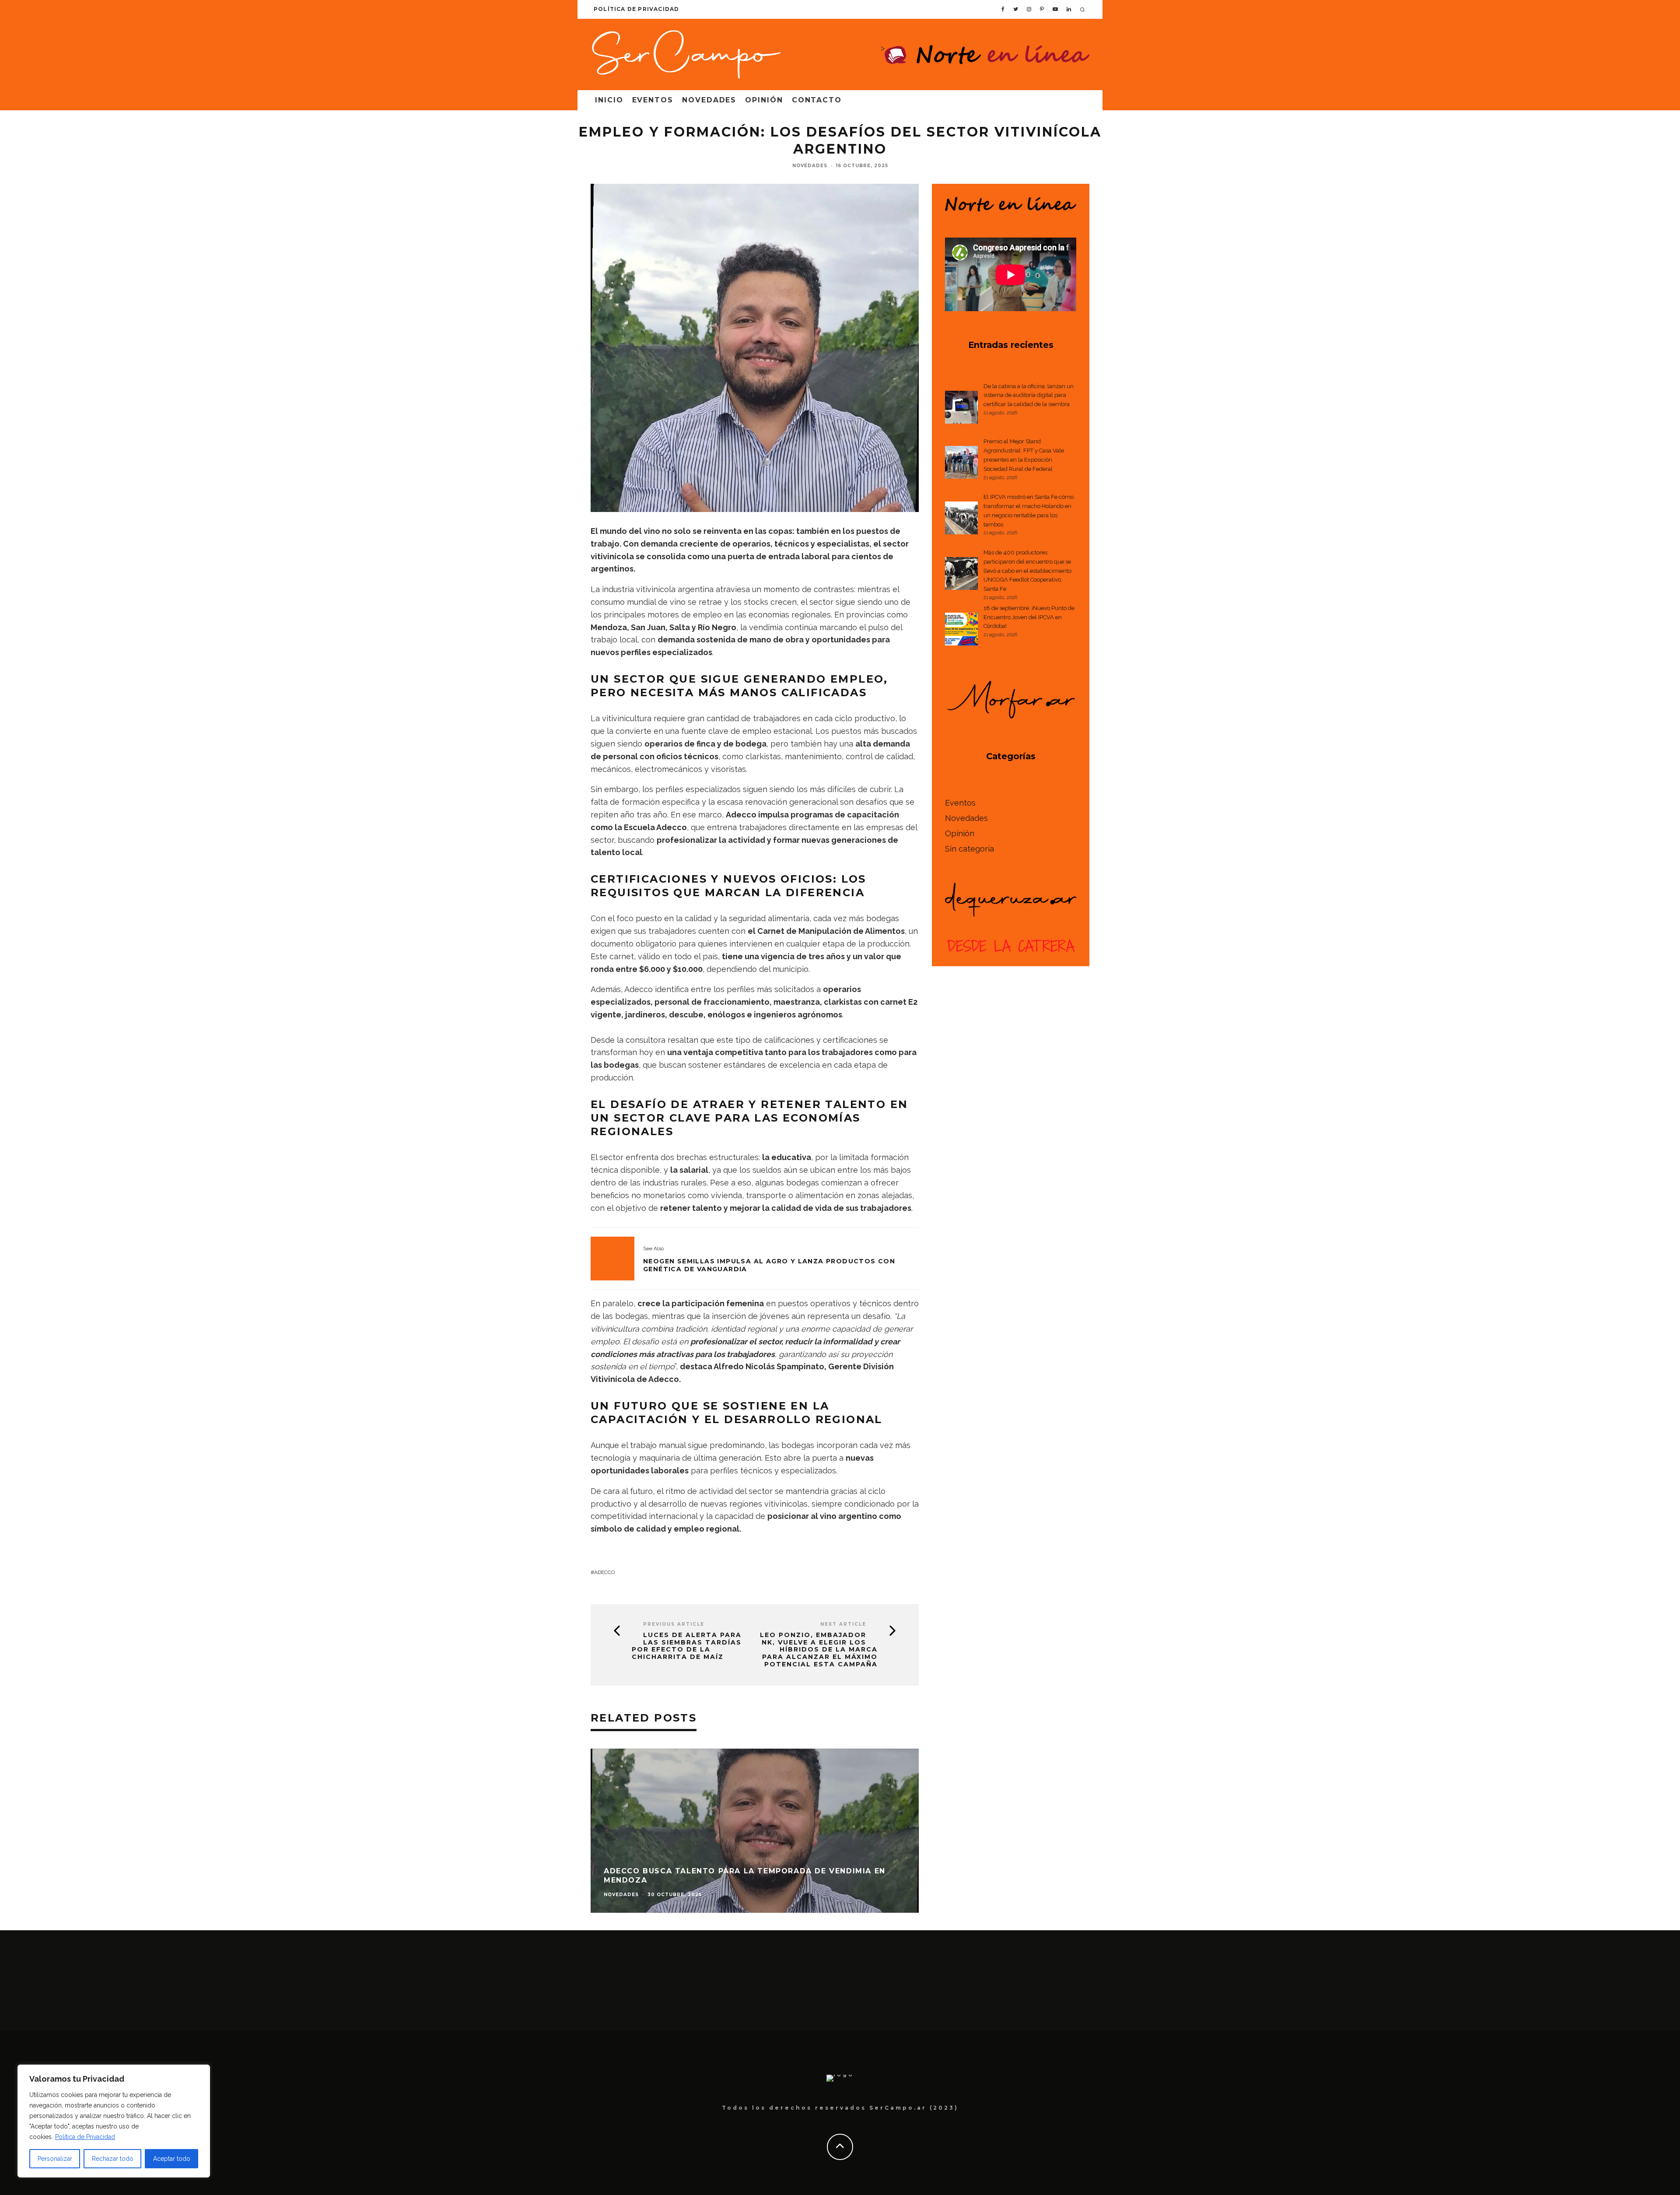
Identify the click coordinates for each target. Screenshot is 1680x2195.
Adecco (604, 1572)
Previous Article (674, 1624)
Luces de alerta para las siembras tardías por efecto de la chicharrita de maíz (687, 1646)
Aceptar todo (172, 2159)
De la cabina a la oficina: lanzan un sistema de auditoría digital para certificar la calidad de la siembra (1029, 395)
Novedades (709, 100)
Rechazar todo (113, 2159)
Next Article (843, 1624)
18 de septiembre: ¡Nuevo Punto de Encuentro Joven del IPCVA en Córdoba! (1029, 617)
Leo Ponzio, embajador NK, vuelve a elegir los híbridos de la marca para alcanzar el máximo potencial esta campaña (819, 1650)
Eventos (653, 100)
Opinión (764, 100)
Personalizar (55, 2159)
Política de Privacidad (85, 2137)
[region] (114, 2121)
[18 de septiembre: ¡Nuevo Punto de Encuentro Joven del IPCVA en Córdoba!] (961, 631)
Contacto (817, 100)
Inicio (609, 100)
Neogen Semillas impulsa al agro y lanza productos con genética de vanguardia (769, 1265)
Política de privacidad (636, 9)
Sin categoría (969, 849)
